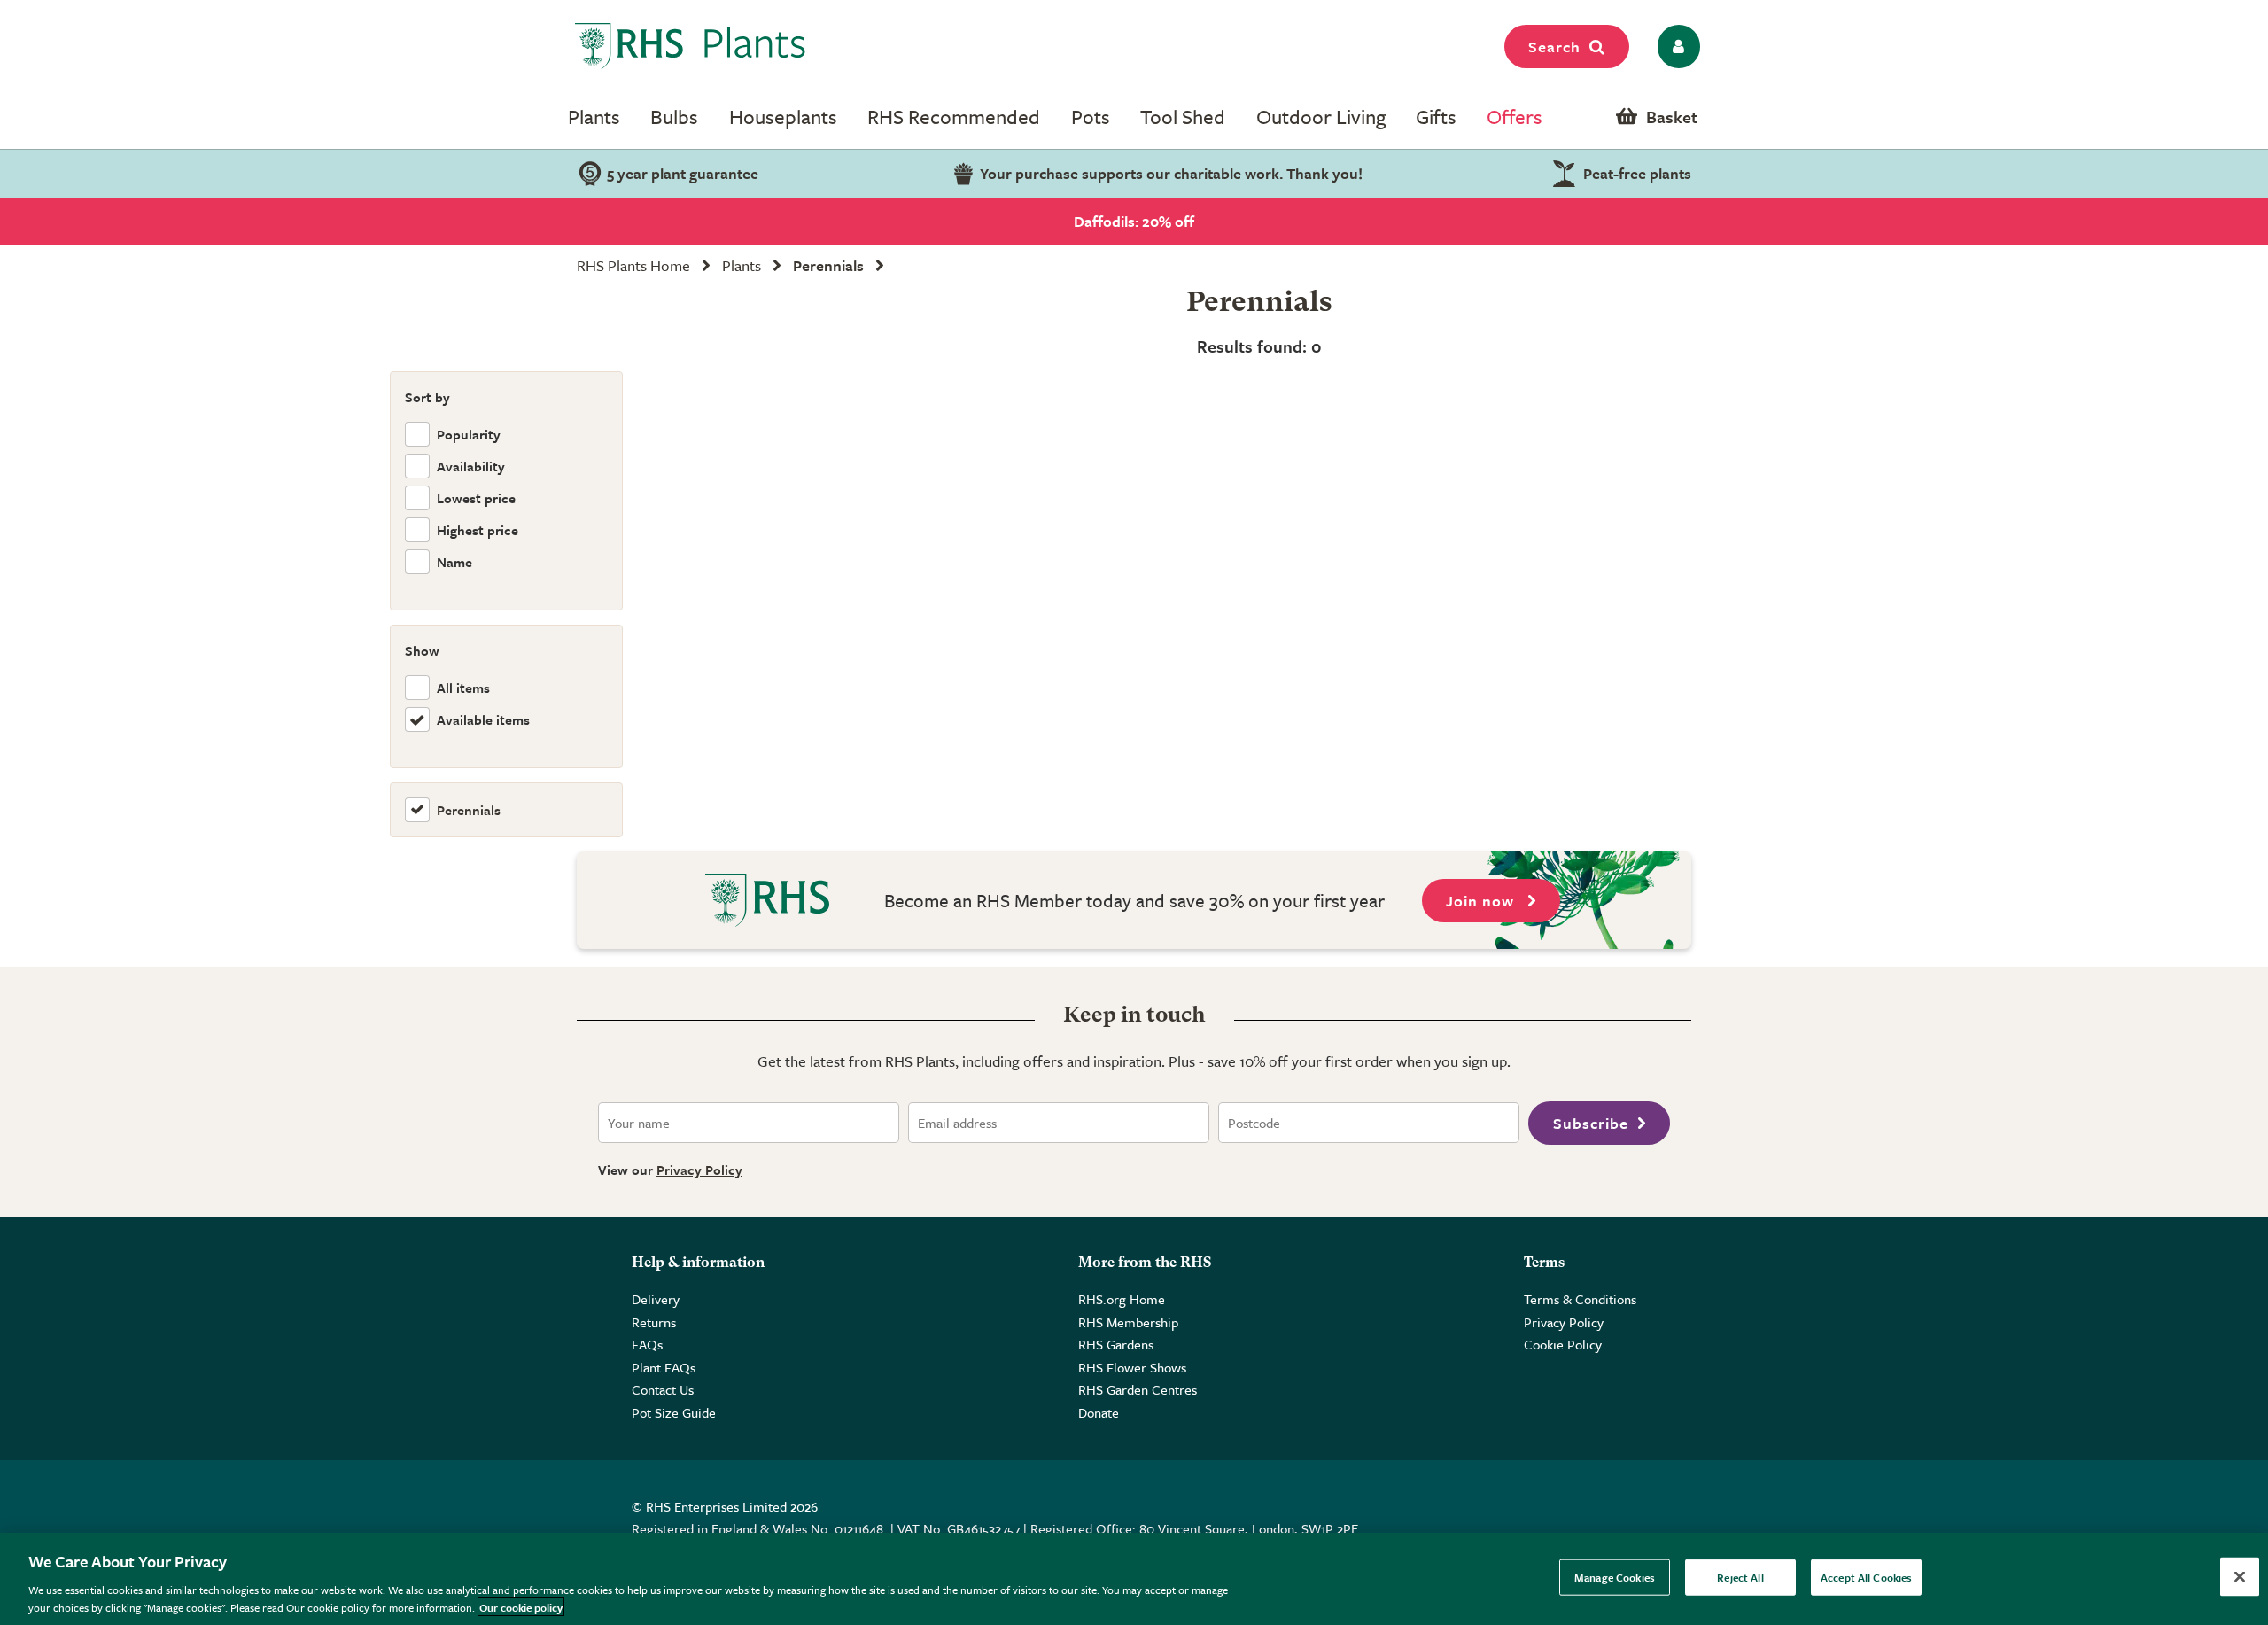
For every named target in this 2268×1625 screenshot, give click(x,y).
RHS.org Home (1122, 1299)
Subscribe (1591, 1123)
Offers (1515, 117)
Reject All (1740, 1577)
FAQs (647, 1344)
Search (1554, 47)
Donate (1099, 1412)
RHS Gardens (1116, 1344)
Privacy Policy (699, 1170)
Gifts (1436, 117)
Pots (1091, 117)
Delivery (656, 1299)
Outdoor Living (1321, 117)
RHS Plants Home (633, 265)
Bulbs (674, 117)
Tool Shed (1183, 117)
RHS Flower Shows (1132, 1367)
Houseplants (783, 117)
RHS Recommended (954, 117)
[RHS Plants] (691, 46)
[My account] (1676, 47)
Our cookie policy (521, 1606)
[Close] (2240, 1577)
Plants (594, 117)
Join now (1482, 901)
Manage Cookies (1615, 1577)
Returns (654, 1322)
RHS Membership (1128, 1322)
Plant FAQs (664, 1367)
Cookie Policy (1563, 1344)
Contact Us (663, 1389)
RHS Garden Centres (1138, 1389)
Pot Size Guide (674, 1412)
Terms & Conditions (1580, 1299)
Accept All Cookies (1866, 1577)
